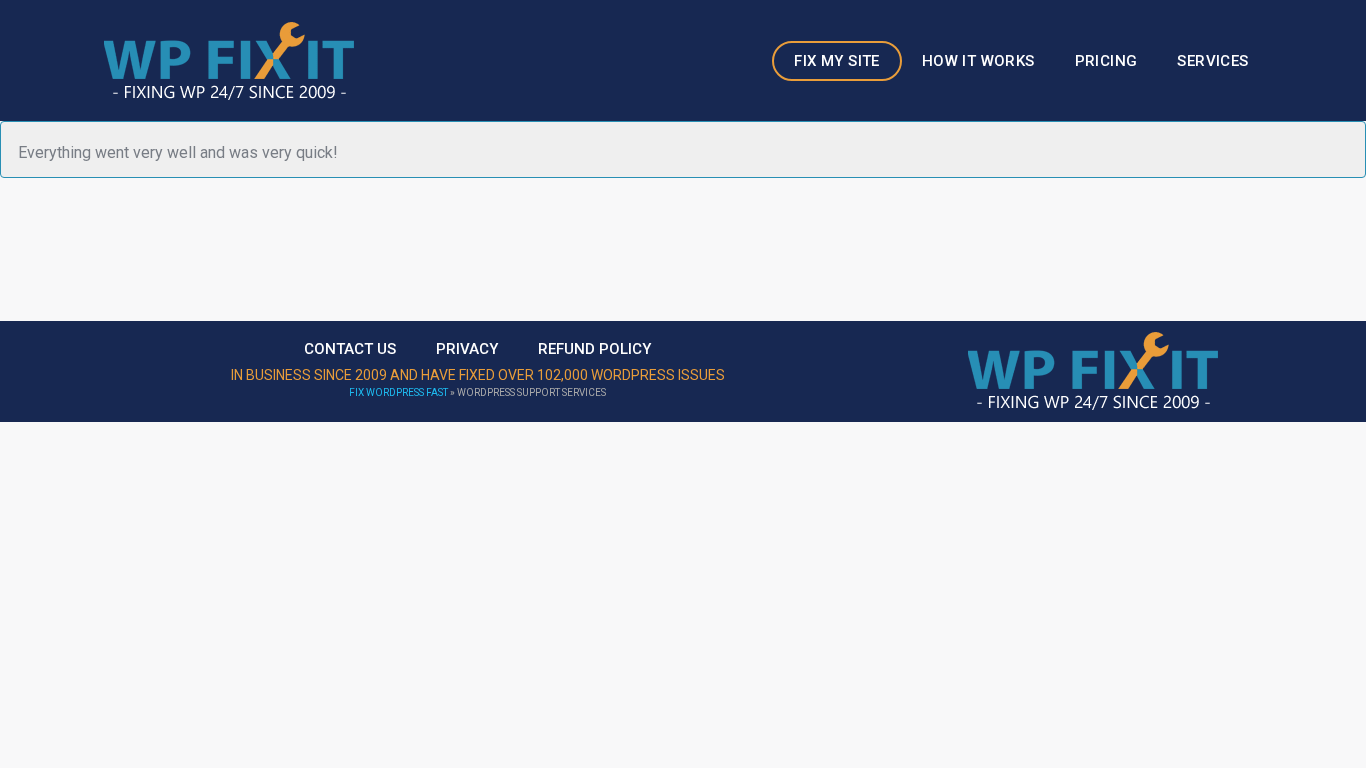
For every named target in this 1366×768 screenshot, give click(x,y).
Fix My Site (836, 61)
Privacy (467, 349)
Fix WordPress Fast (398, 392)
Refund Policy (594, 349)
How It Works (978, 61)
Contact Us (350, 349)
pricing (1106, 61)
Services (1212, 61)
